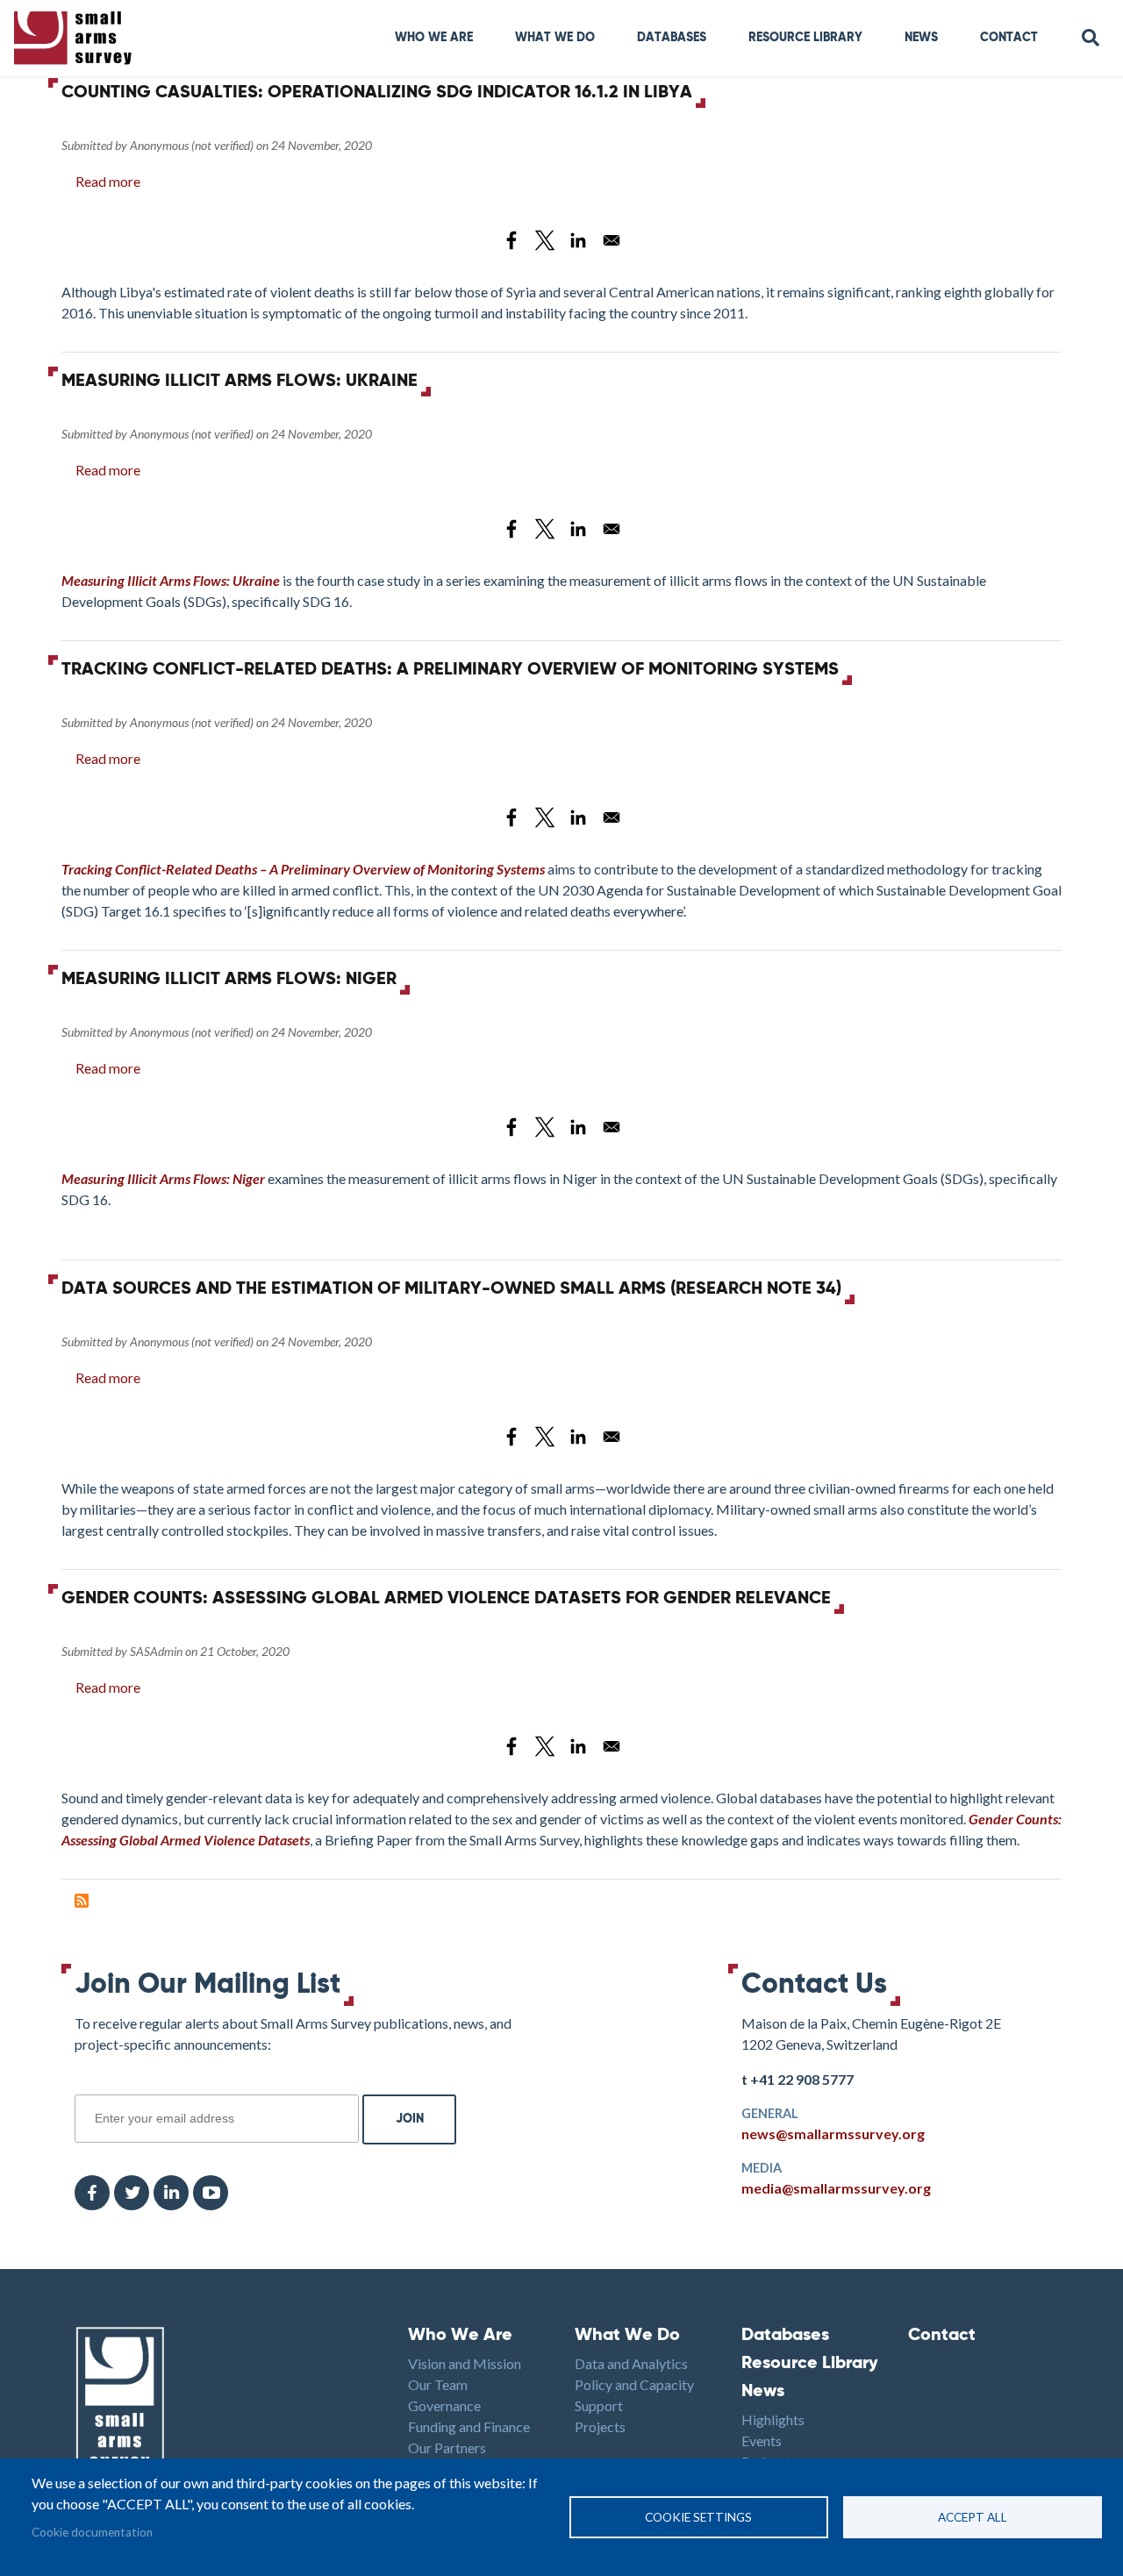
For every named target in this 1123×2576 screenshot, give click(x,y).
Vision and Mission (465, 2363)
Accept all (973, 2517)
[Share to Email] (612, 240)
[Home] (76, 38)
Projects (600, 2426)
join (84, 2085)
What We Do (627, 2336)
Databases (672, 38)
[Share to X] (545, 240)
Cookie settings (698, 2517)
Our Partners (447, 2448)
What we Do (555, 38)
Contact (1009, 38)
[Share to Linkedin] (578, 240)
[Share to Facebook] (511, 240)
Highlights (773, 2419)
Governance (444, 2405)
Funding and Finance (469, 2426)
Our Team (438, 2384)
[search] (1091, 38)
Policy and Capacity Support (634, 2395)
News (921, 38)
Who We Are (434, 38)
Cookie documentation (92, 2532)
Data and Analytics (631, 2363)
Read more (108, 181)
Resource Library (805, 38)
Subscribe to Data (82, 1901)
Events (762, 2440)
